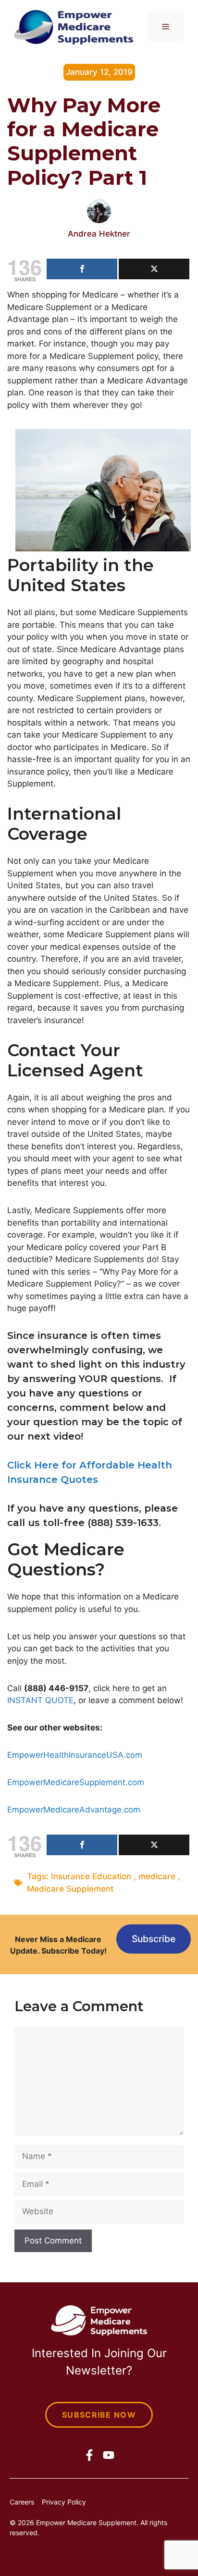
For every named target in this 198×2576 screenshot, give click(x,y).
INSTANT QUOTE (40, 1700)
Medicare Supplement (70, 1889)
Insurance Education (91, 1876)
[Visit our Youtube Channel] (109, 2455)
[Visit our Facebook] (89, 2455)
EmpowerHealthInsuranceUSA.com (75, 1755)
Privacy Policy (64, 2502)
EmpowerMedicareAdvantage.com (74, 1810)
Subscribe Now (99, 2415)
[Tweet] (154, 269)
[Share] (82, 269)
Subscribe (154, 1939)
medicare (157, 1876)
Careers (22, 2502)
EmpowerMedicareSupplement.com (76, 1782)
